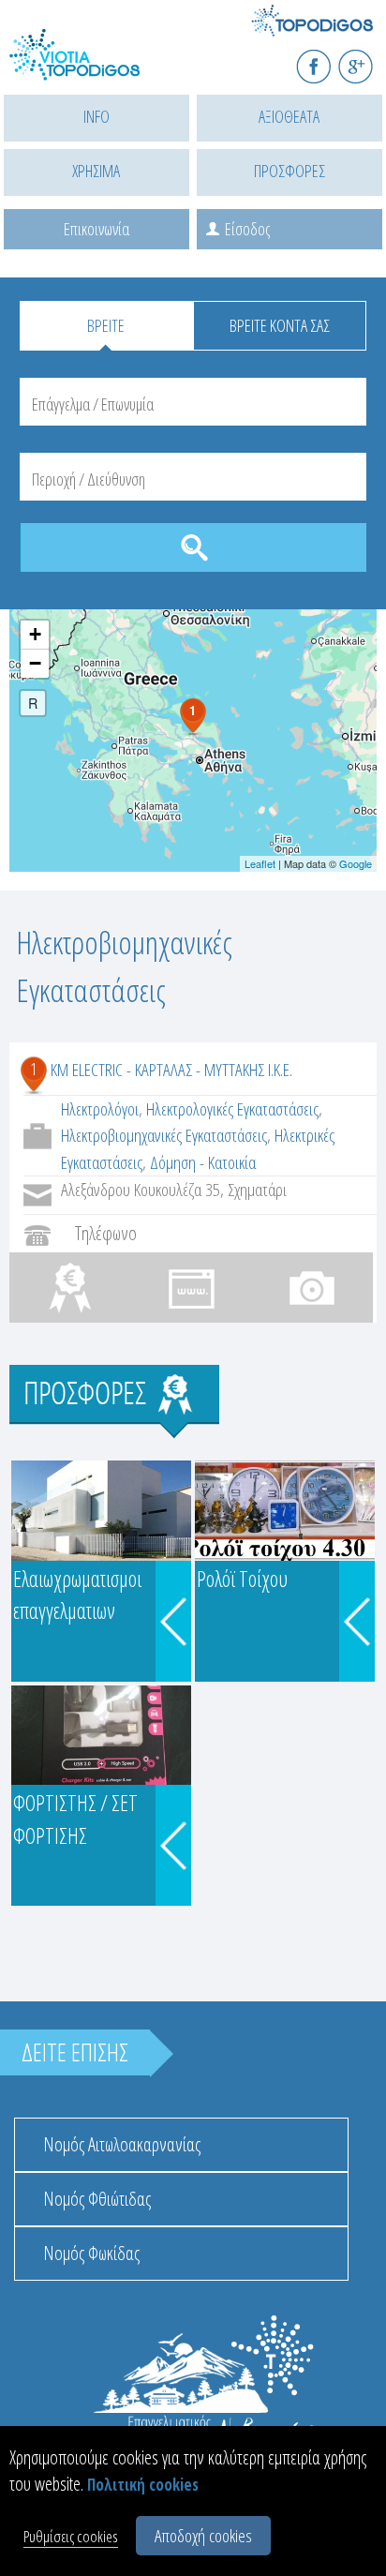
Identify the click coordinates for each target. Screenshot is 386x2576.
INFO (96, 116)
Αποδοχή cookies (203, 2536)
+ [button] (35, 634)
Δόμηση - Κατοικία (203, 1162)
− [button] (35, 663)
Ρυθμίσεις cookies (71, 2536)
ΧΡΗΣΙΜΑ (96, 171)
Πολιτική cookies (143, 2485)
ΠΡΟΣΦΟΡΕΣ (289, 171)
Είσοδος (247, 229)
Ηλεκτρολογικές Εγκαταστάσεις (232, 1109)
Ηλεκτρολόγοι (100, 1109)
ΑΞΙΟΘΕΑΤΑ (289, 116)
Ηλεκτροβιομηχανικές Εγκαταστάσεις (164, 1135)
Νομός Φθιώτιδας (97, 2199)
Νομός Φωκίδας (91, 2253)
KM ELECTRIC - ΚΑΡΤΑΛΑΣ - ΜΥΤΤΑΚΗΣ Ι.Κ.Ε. (171, 1070)
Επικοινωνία (96, 229)
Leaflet (260, 863)
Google (356, 863)
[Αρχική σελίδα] (94, 66)
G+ (368, 59)
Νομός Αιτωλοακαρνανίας (122, 2144)
